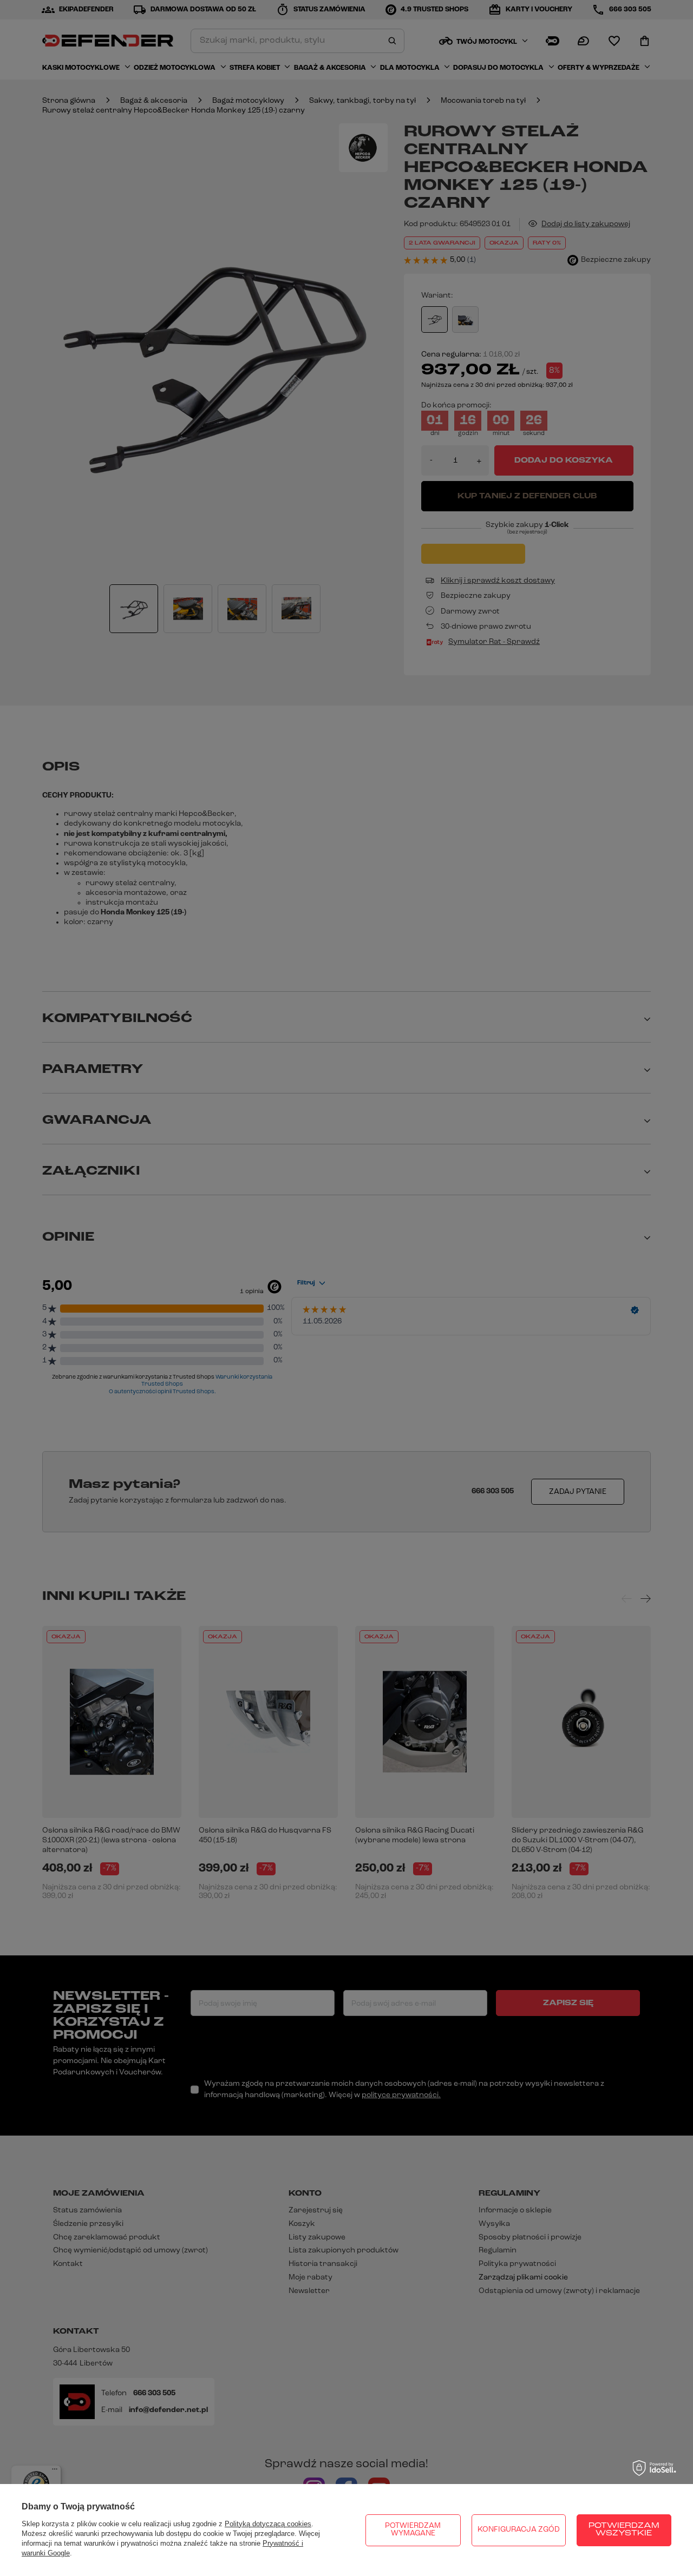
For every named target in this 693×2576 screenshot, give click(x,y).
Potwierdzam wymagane (413, 2530)
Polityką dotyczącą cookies (268, 2524)
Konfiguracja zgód (519, 2530)
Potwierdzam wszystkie (624, 2530)
